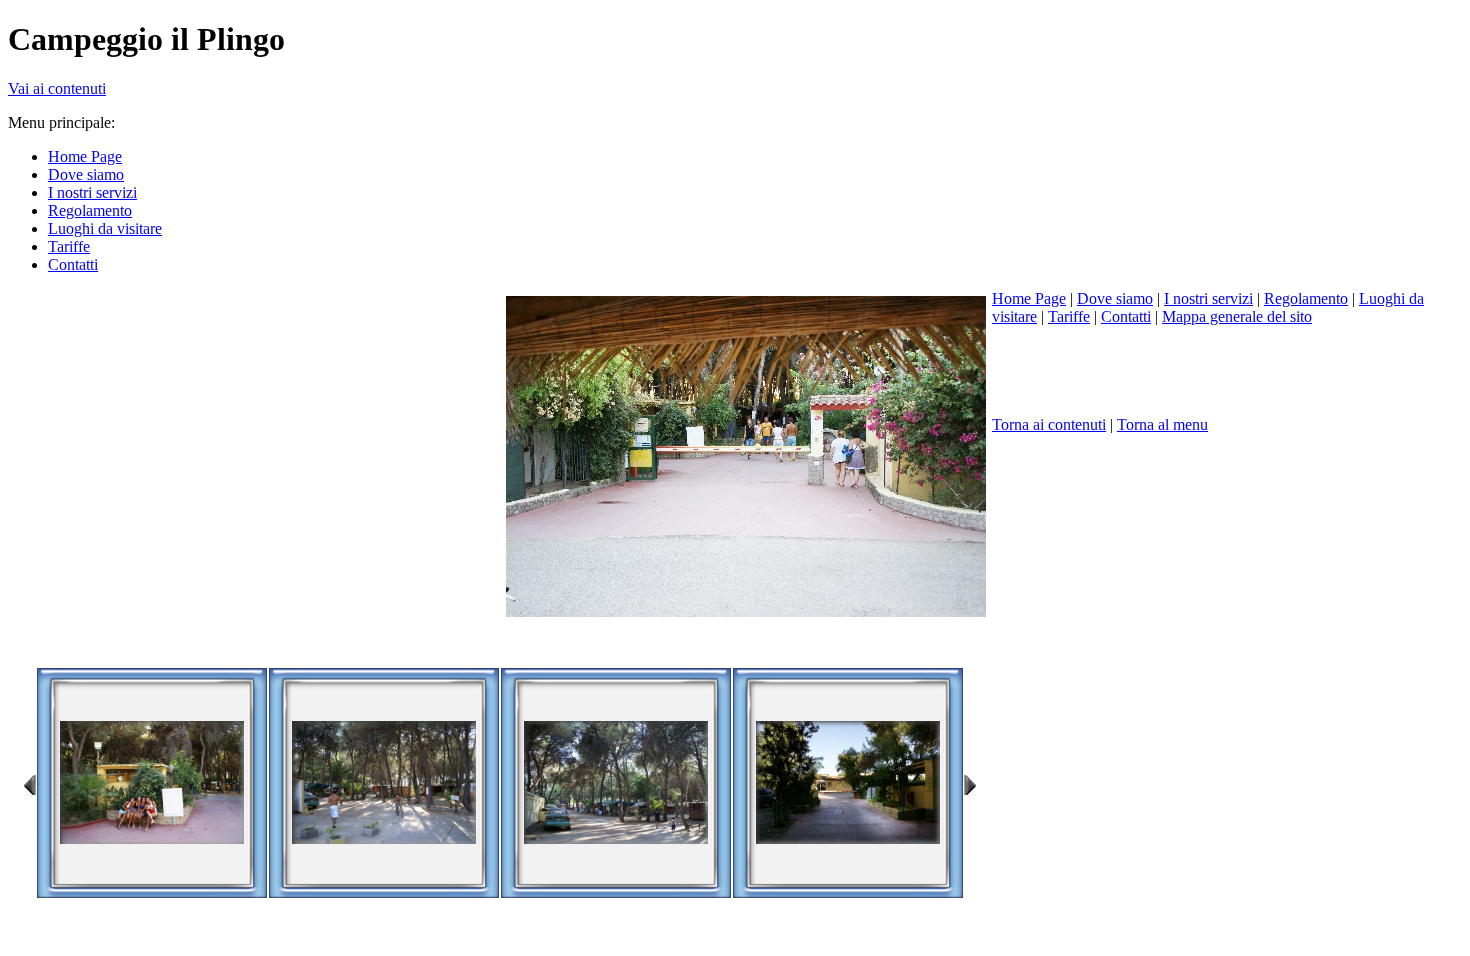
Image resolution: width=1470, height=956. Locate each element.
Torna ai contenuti (1049, 424)
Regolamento (1306, 298)
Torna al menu (1162, 424)
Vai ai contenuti (57, 88)
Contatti (1126, 316)
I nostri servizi (1208, 298)
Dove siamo (1115, 298)
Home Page (1029, 298)
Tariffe (1069, 316)
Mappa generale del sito (1237, 316)
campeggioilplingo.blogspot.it (295, 644)
